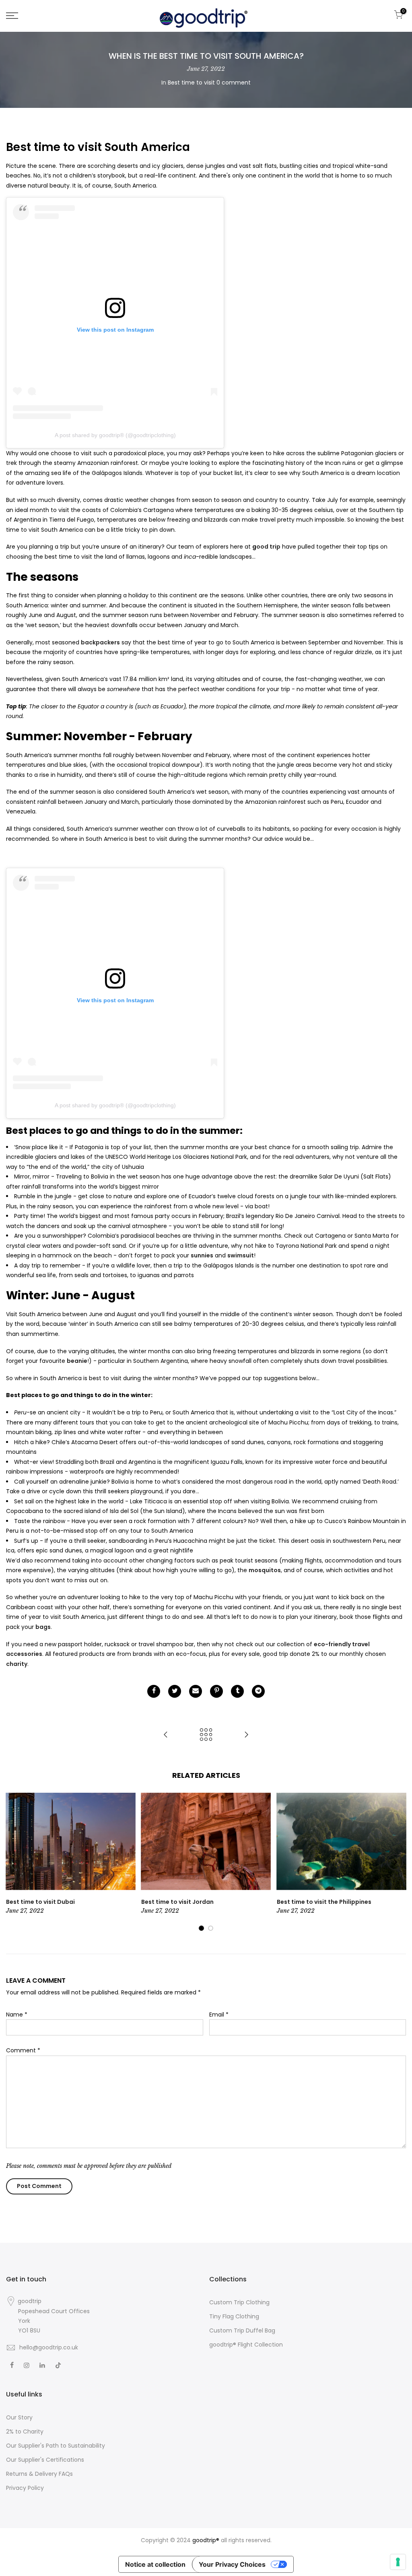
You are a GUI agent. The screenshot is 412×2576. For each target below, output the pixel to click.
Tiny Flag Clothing (234, 2316)
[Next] (395, 1862)
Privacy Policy (25, 2488)
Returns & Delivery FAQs (39, 2474)
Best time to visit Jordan (177, 1902)
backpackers (100, 642)
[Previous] (17, 1862)
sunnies (202, 1255)
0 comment (234, 83)
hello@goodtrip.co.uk (49, 2347)
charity (17, 1664)
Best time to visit (191, 83)
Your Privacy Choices (232, 2564)
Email (219, 2015)
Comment (23, 2050)
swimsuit (241, 1255)
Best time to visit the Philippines (324, 1902)
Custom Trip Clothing (239, 2302)
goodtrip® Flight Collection (246, 2345)
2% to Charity (25, 2432)
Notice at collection (155, 2564)
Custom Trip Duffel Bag (242, 2330)
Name (17, 2015)
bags (43, 1627)
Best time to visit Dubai (40, 1902)
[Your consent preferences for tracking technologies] (398, 2562)
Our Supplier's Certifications (45, 2460)
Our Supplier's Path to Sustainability (56, 2446)
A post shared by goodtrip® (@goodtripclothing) (115, 435)
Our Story (19, 2417)
